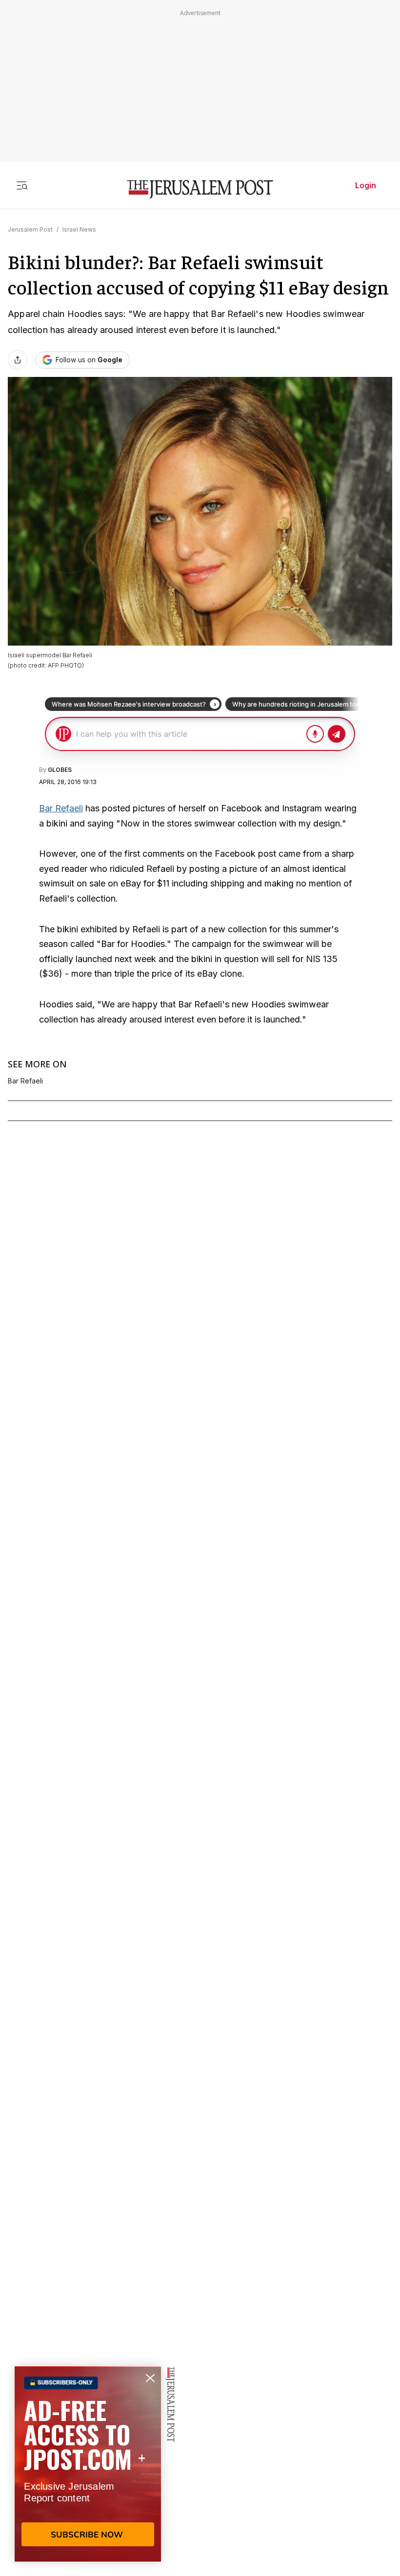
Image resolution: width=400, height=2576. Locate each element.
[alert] (88, 2464)
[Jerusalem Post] (200, 189)
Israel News (79, 229)
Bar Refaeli (61, 808)
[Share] (18, 360)
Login (366, 185)
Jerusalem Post (30, 229)
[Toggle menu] (22, 185)
